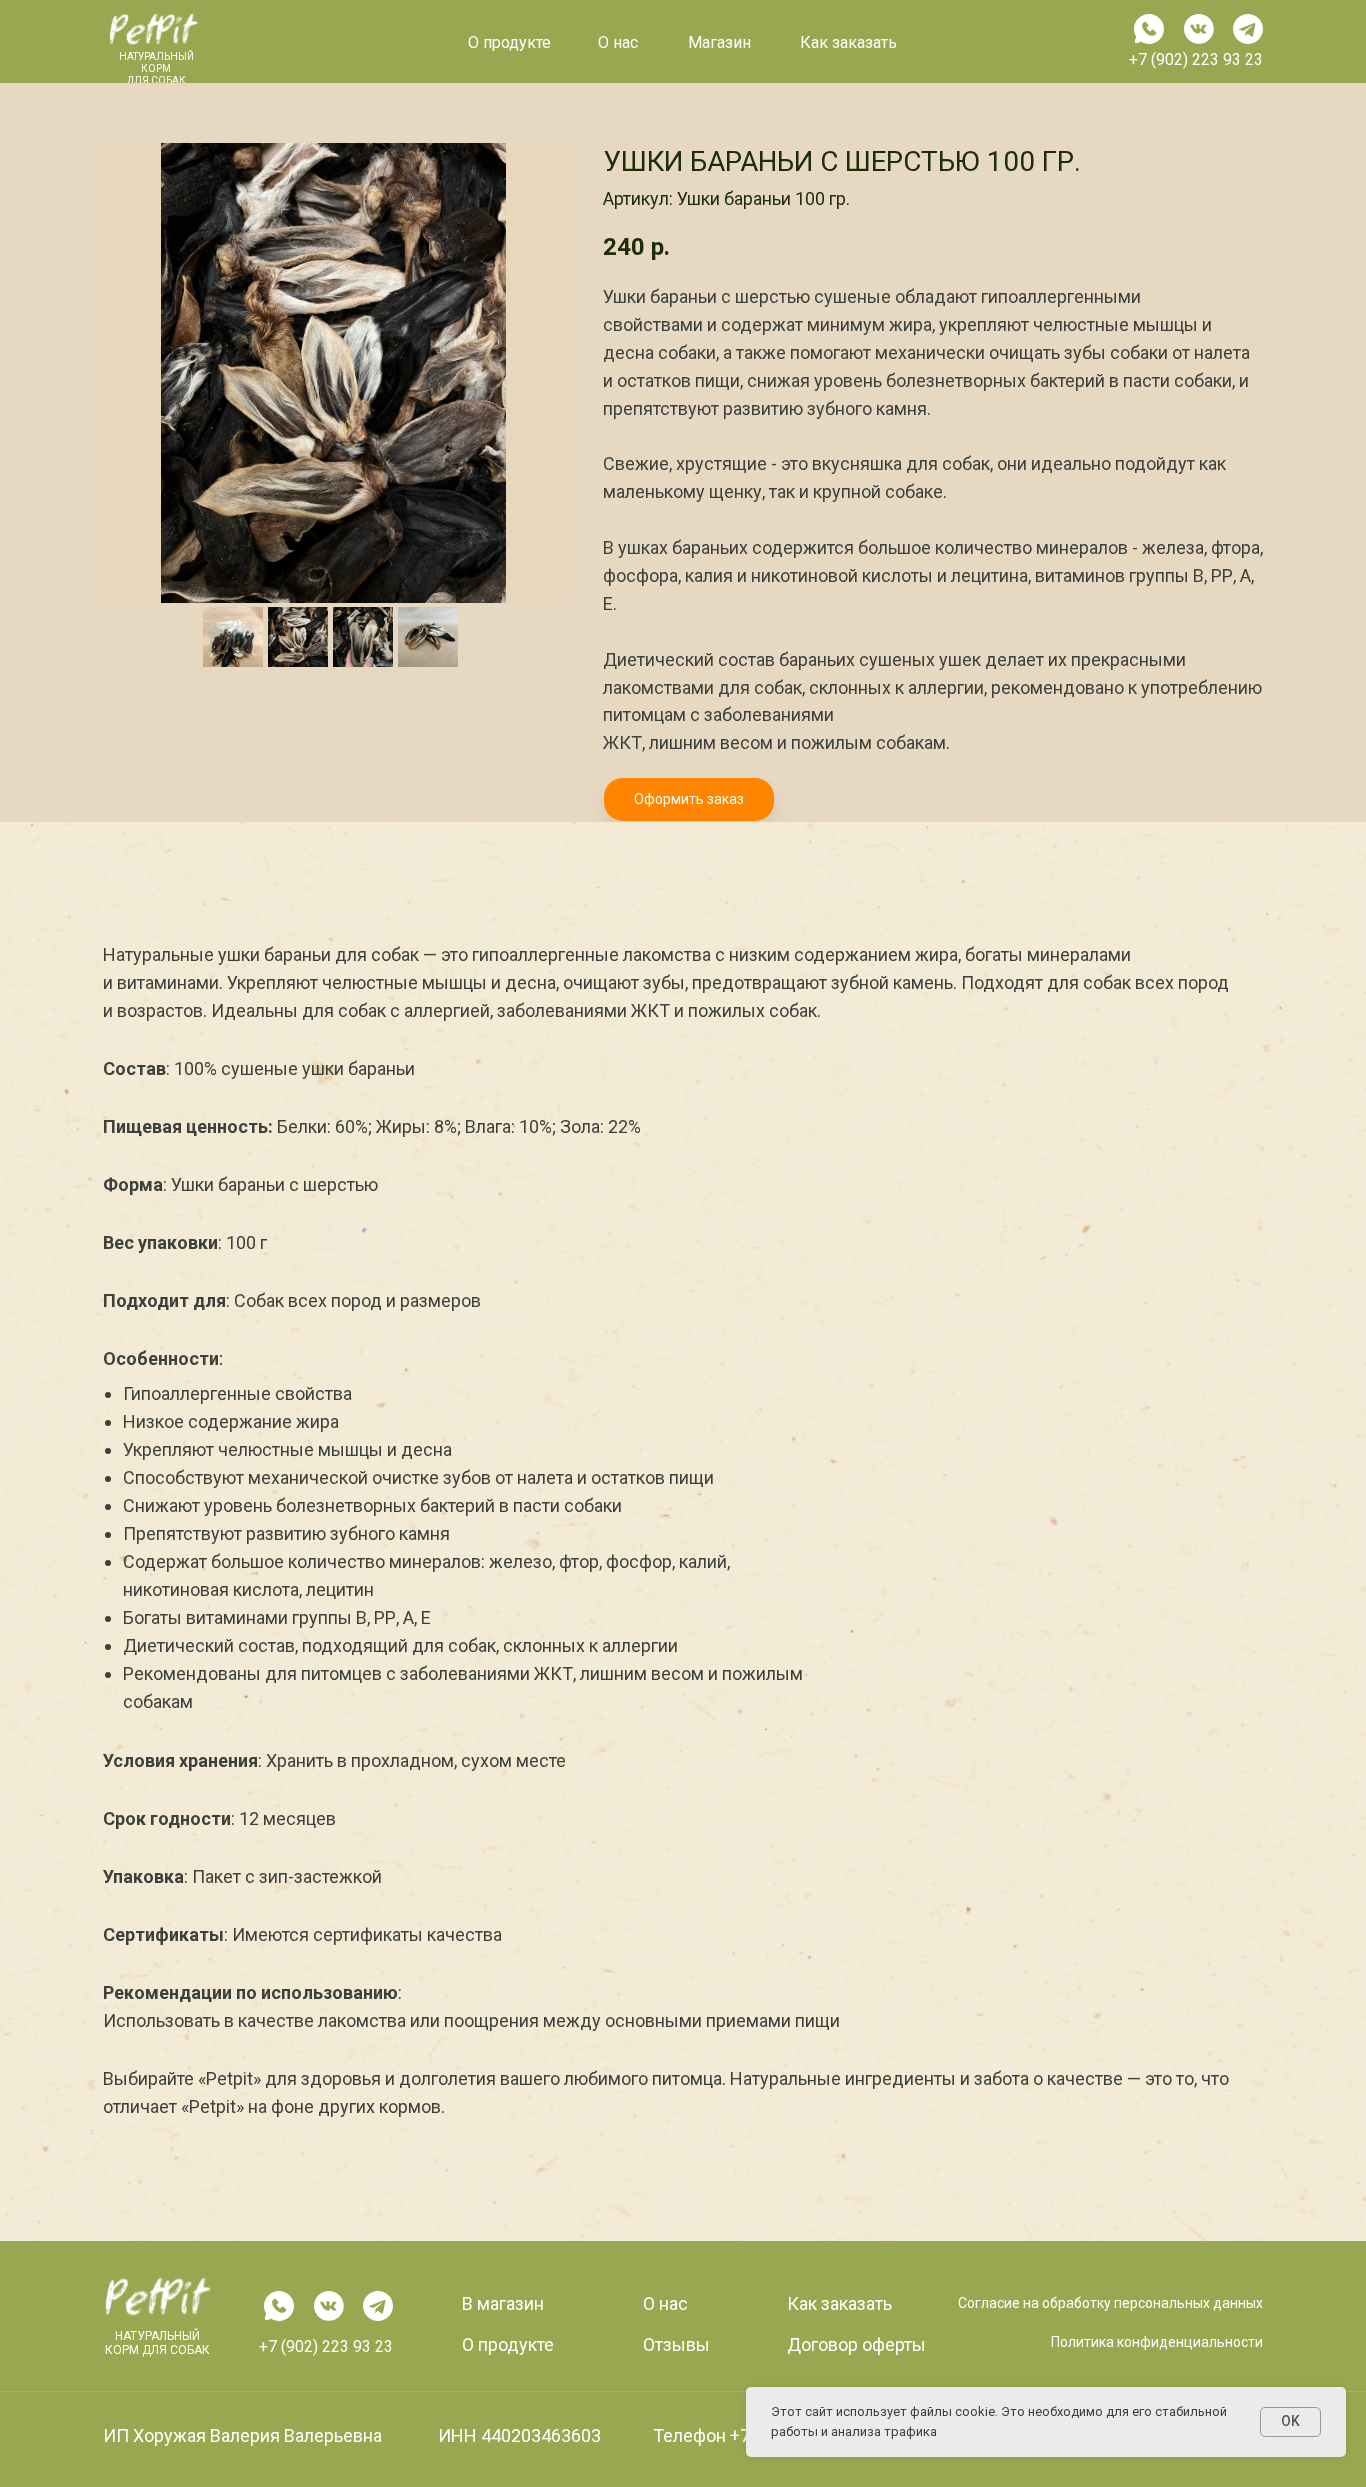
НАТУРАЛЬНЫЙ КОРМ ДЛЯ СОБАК (157, 2343)
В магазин (503, 2303)
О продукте (509, 42)
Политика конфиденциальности (1157, 2342)
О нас (665, 2303)
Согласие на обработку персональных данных (1110, 2303)
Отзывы (676, 2344)
